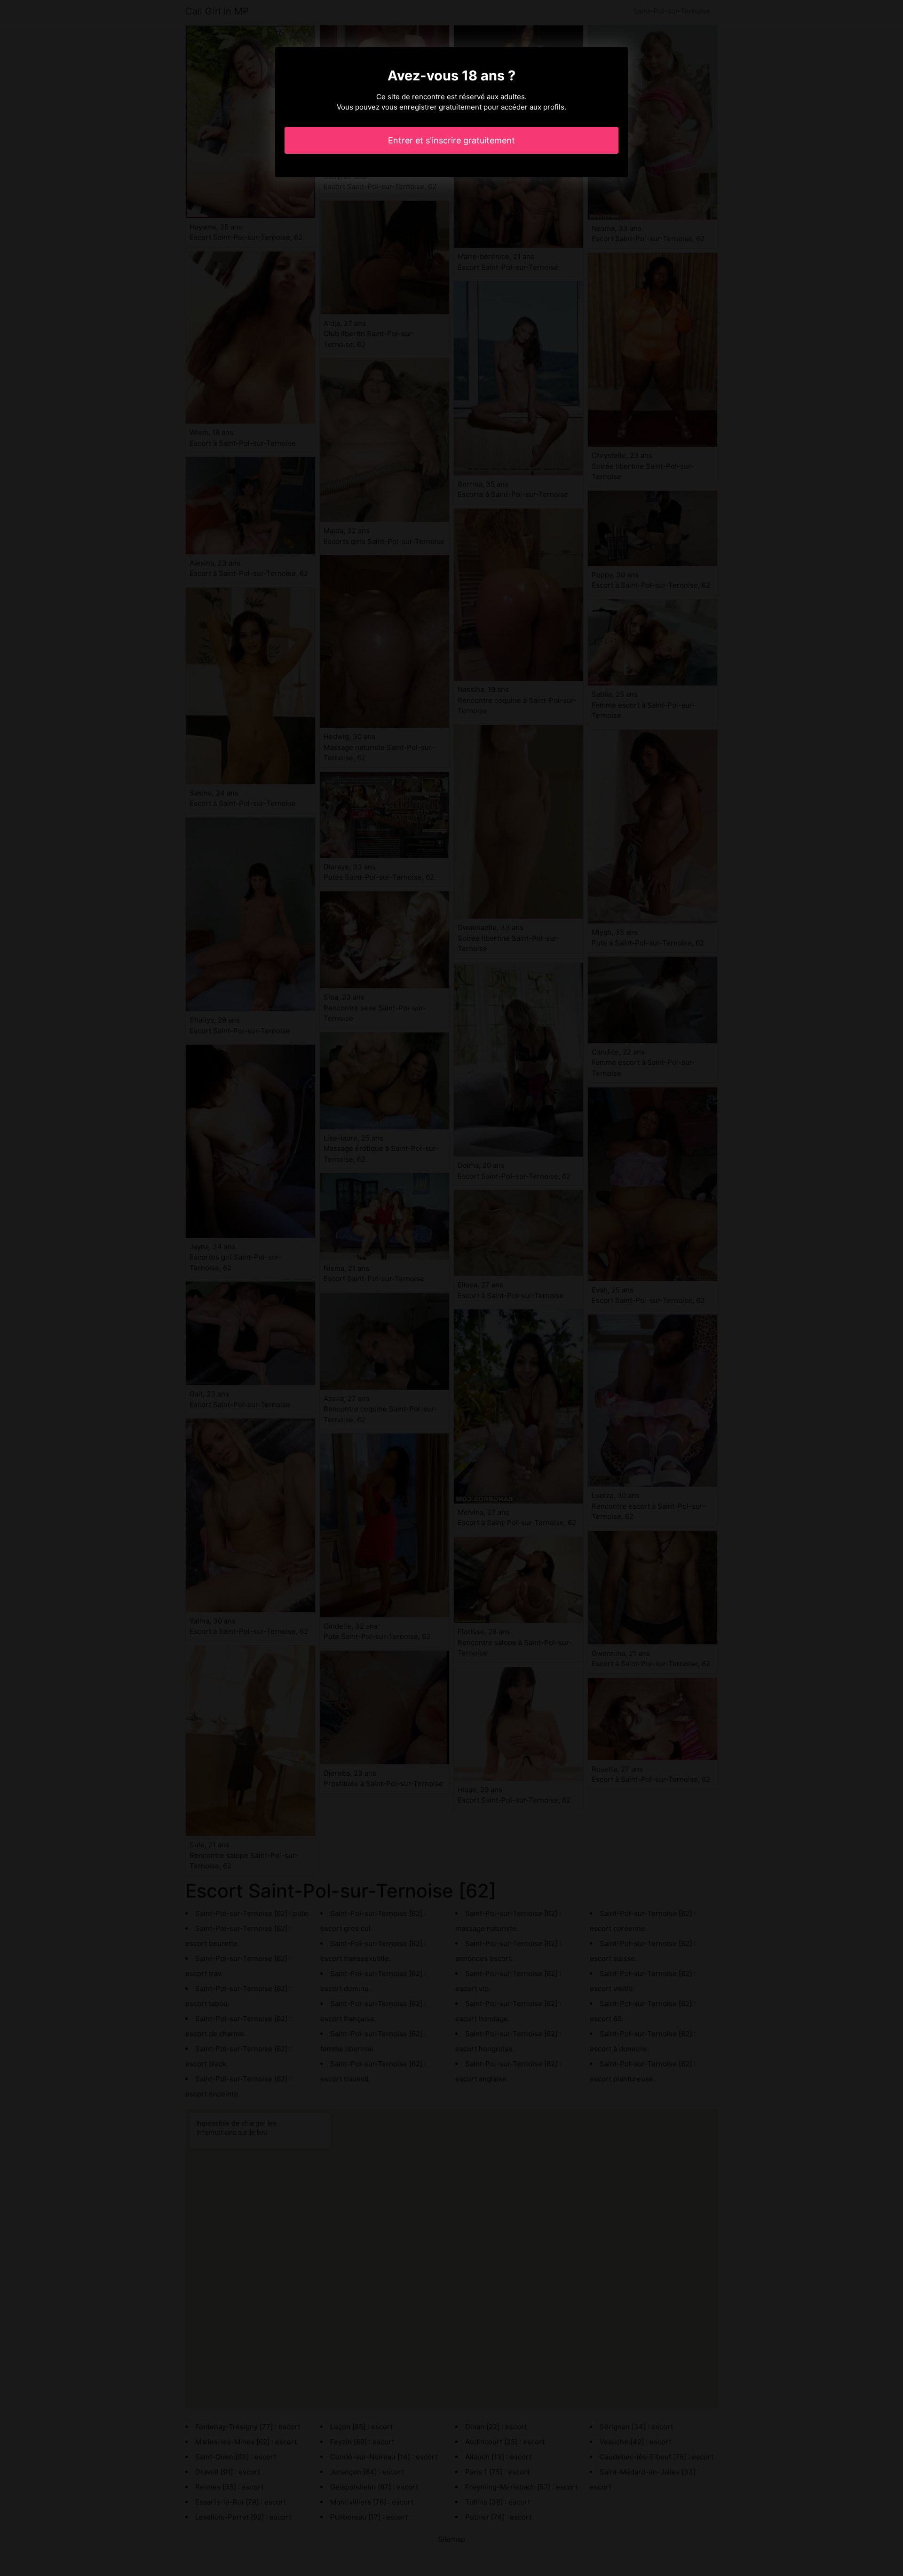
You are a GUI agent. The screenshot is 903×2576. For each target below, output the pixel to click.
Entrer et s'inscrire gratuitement (451, 140)
